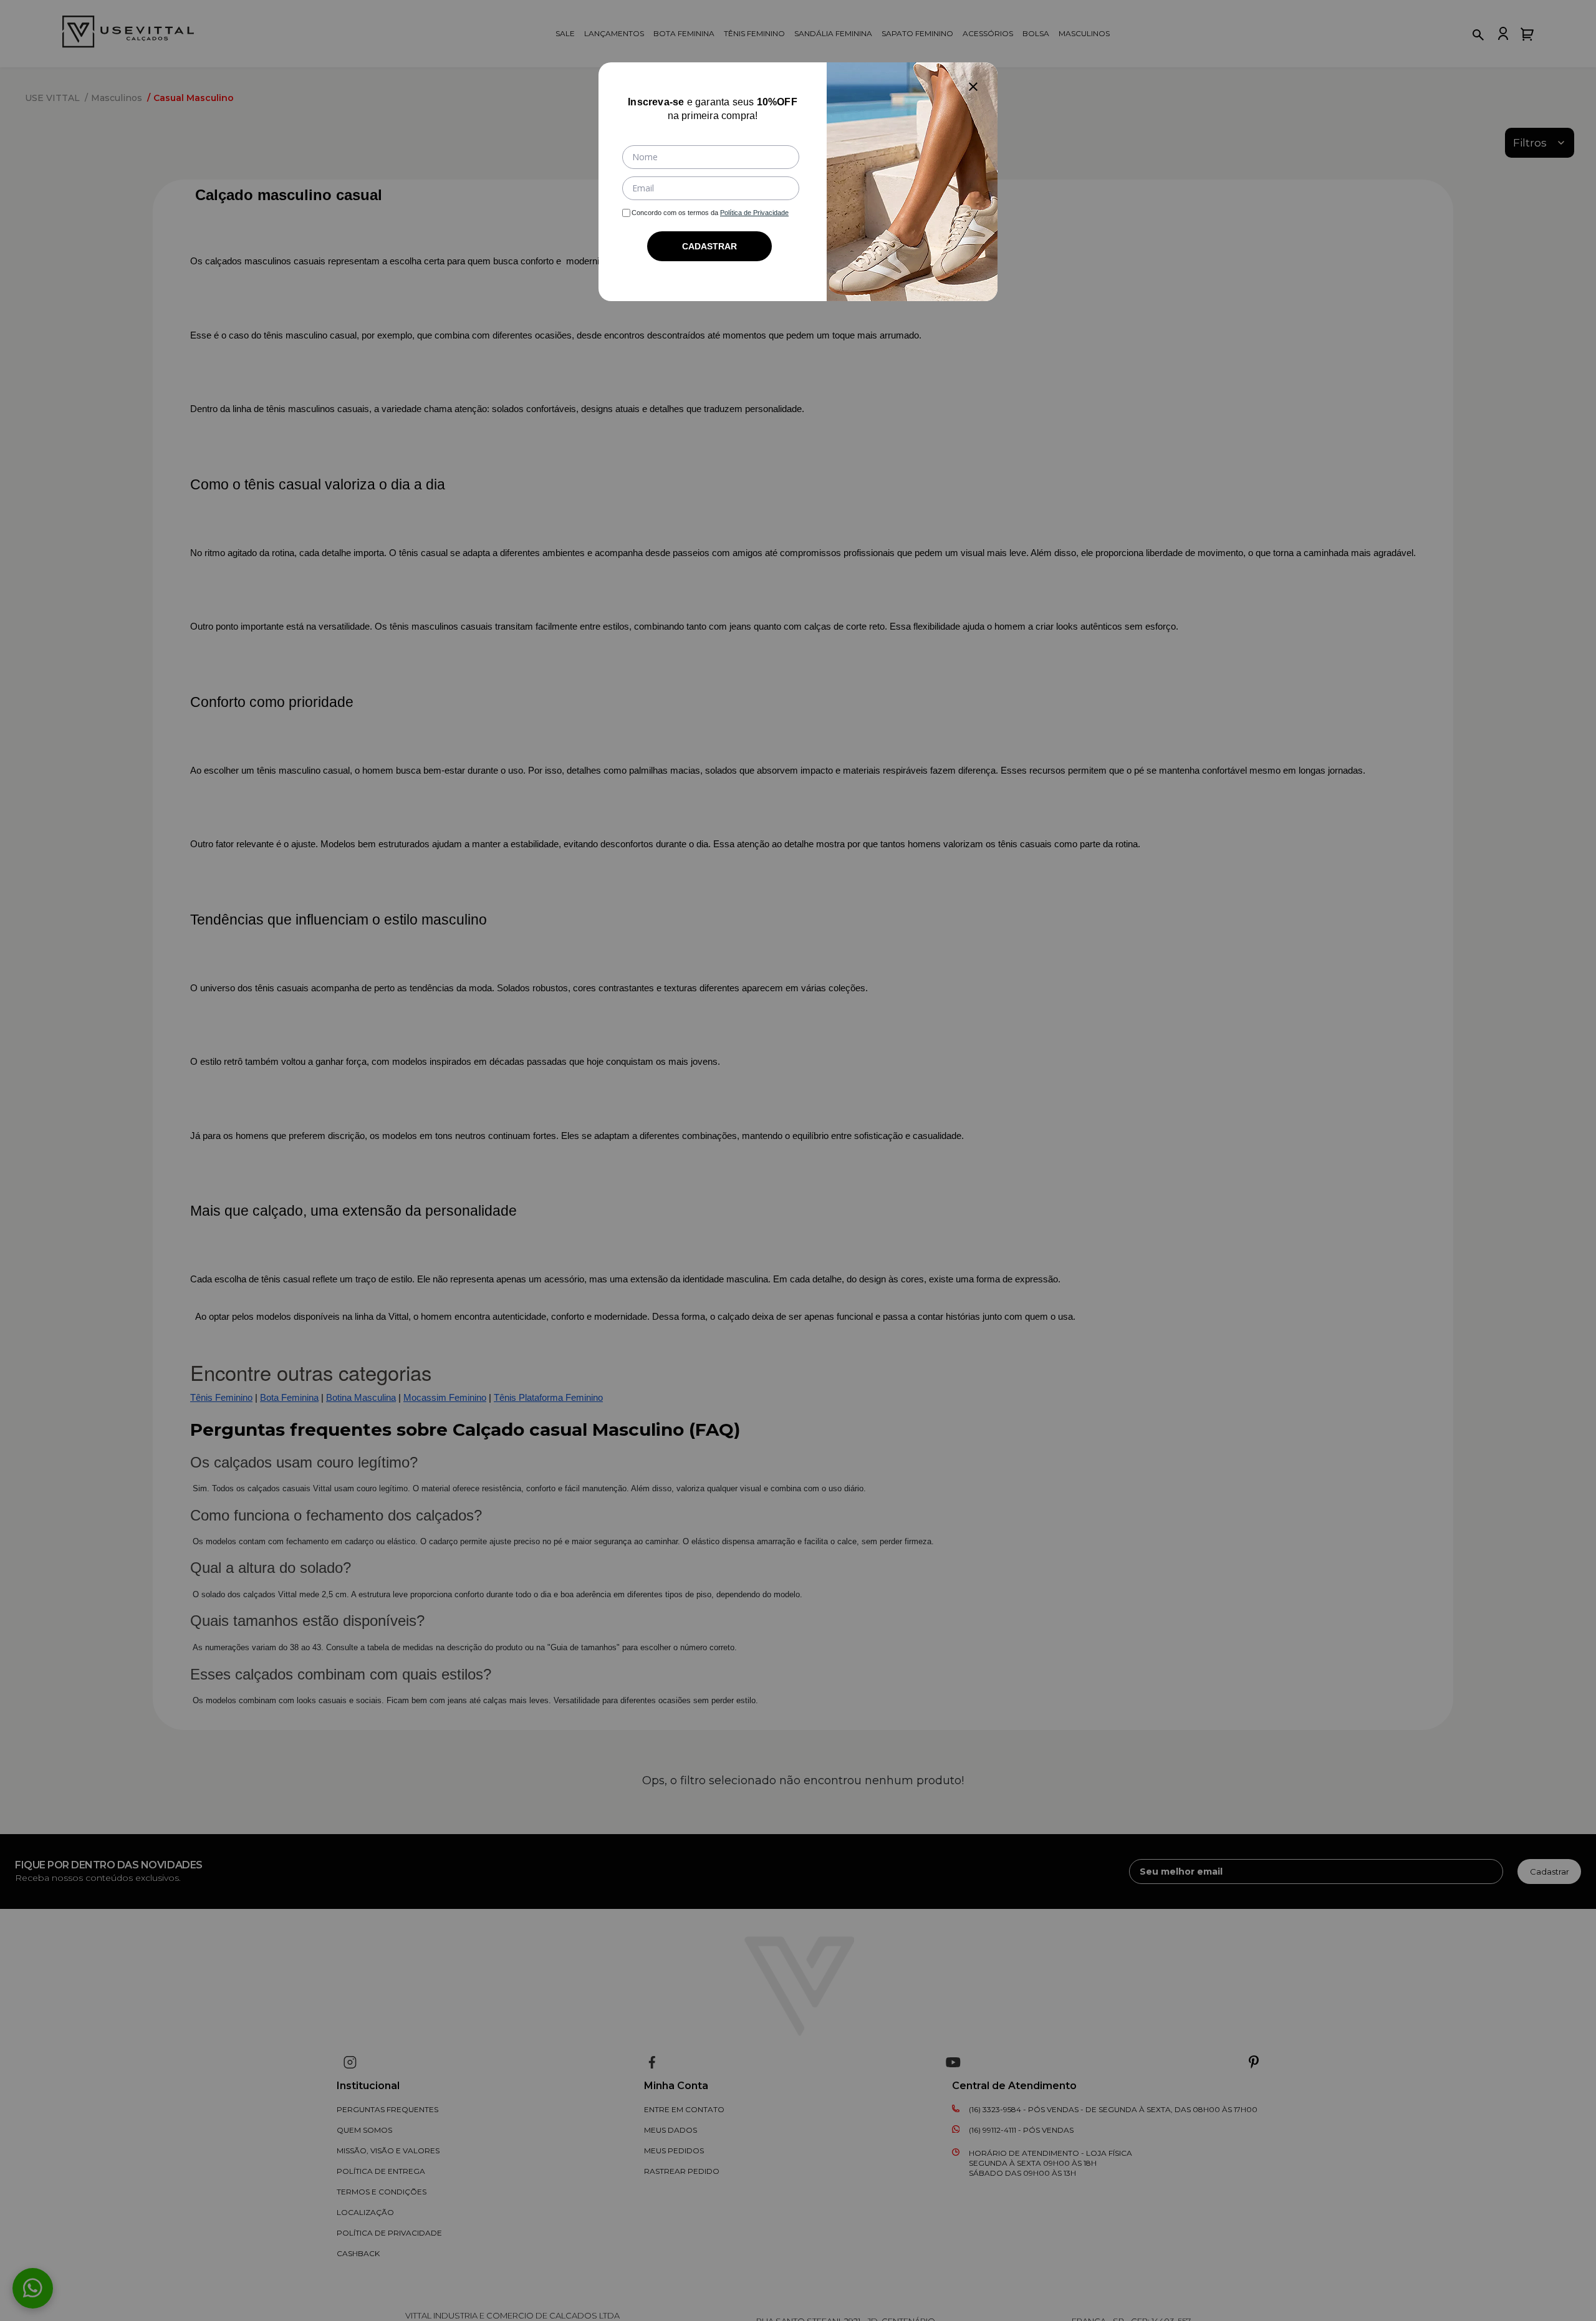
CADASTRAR (709, 246)
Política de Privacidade (754, 213)
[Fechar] (973, 87)
